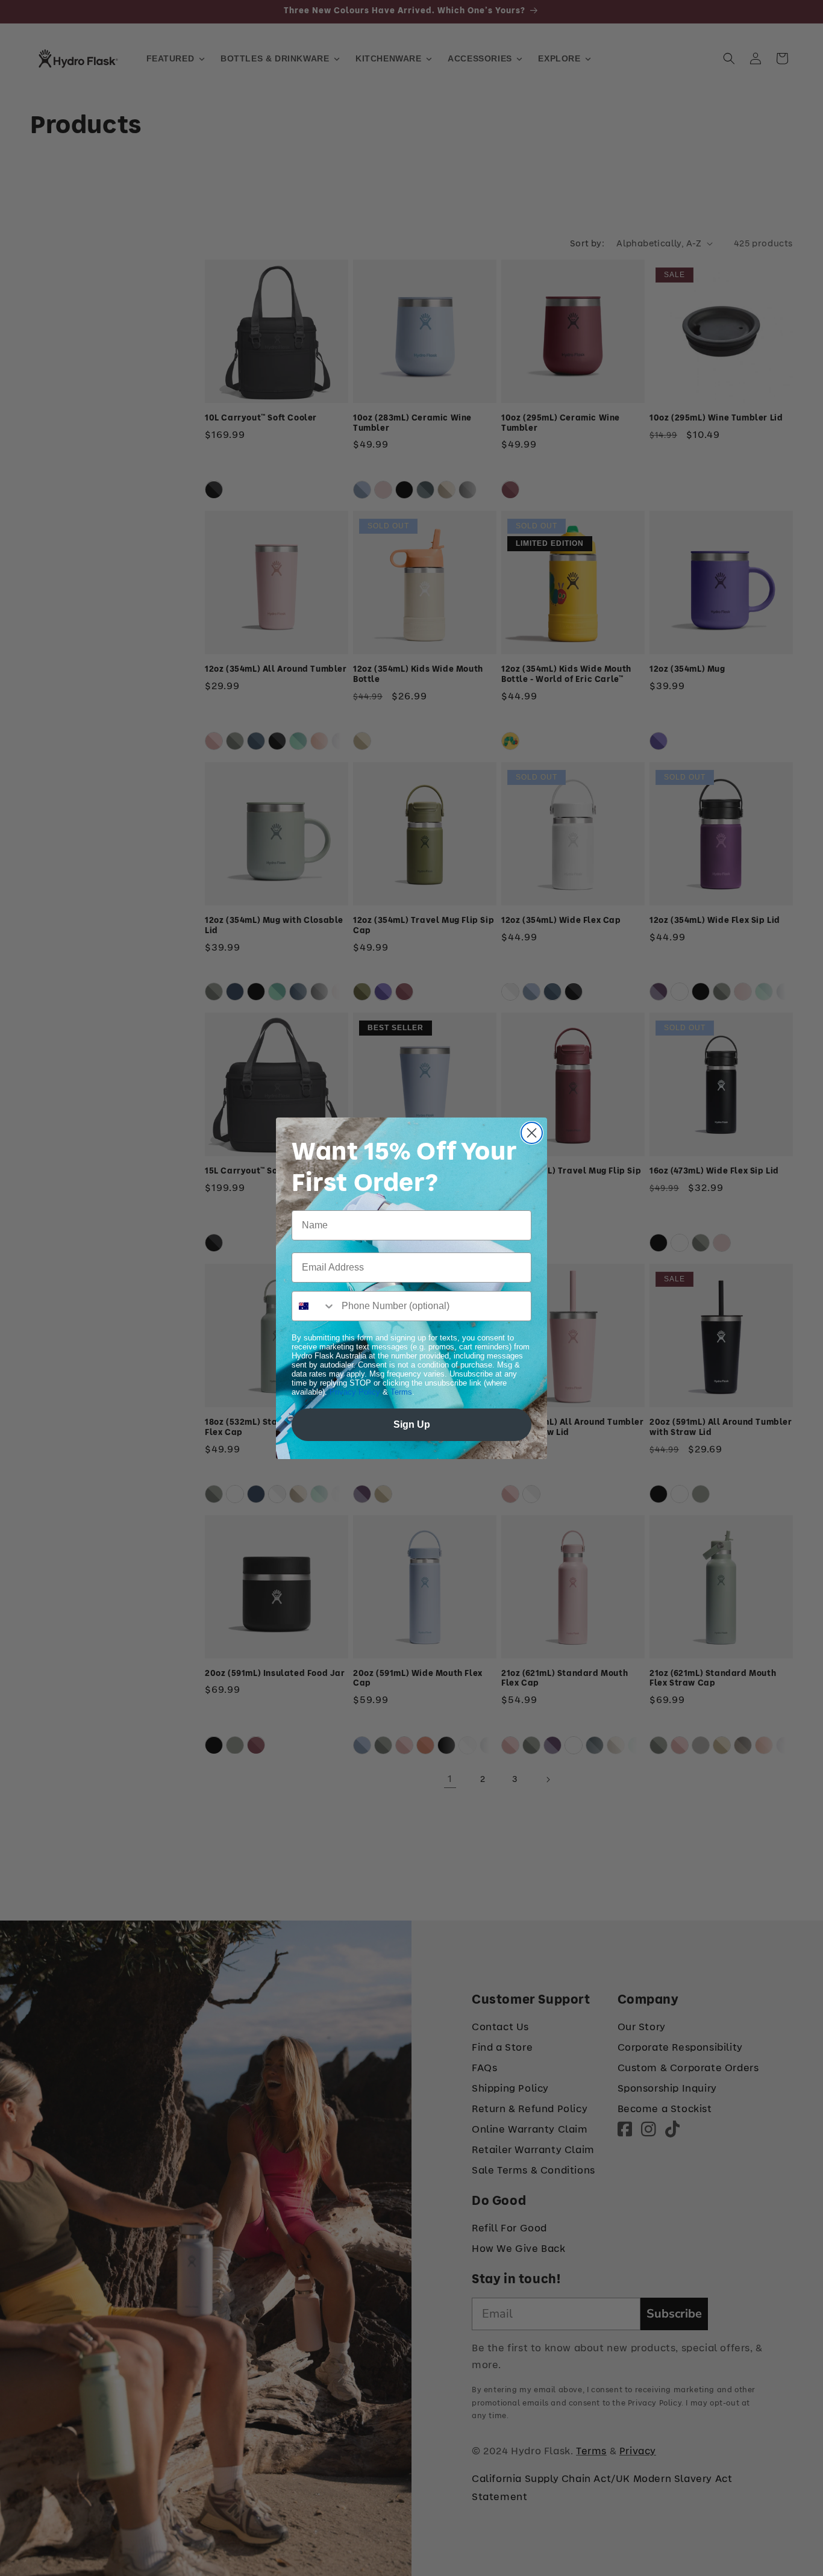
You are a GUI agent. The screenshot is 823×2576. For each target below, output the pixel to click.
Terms (401, 1392)
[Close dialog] (532, 1133)
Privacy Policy (355, 1392)
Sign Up (412, 1424)
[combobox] (314, 1306)
